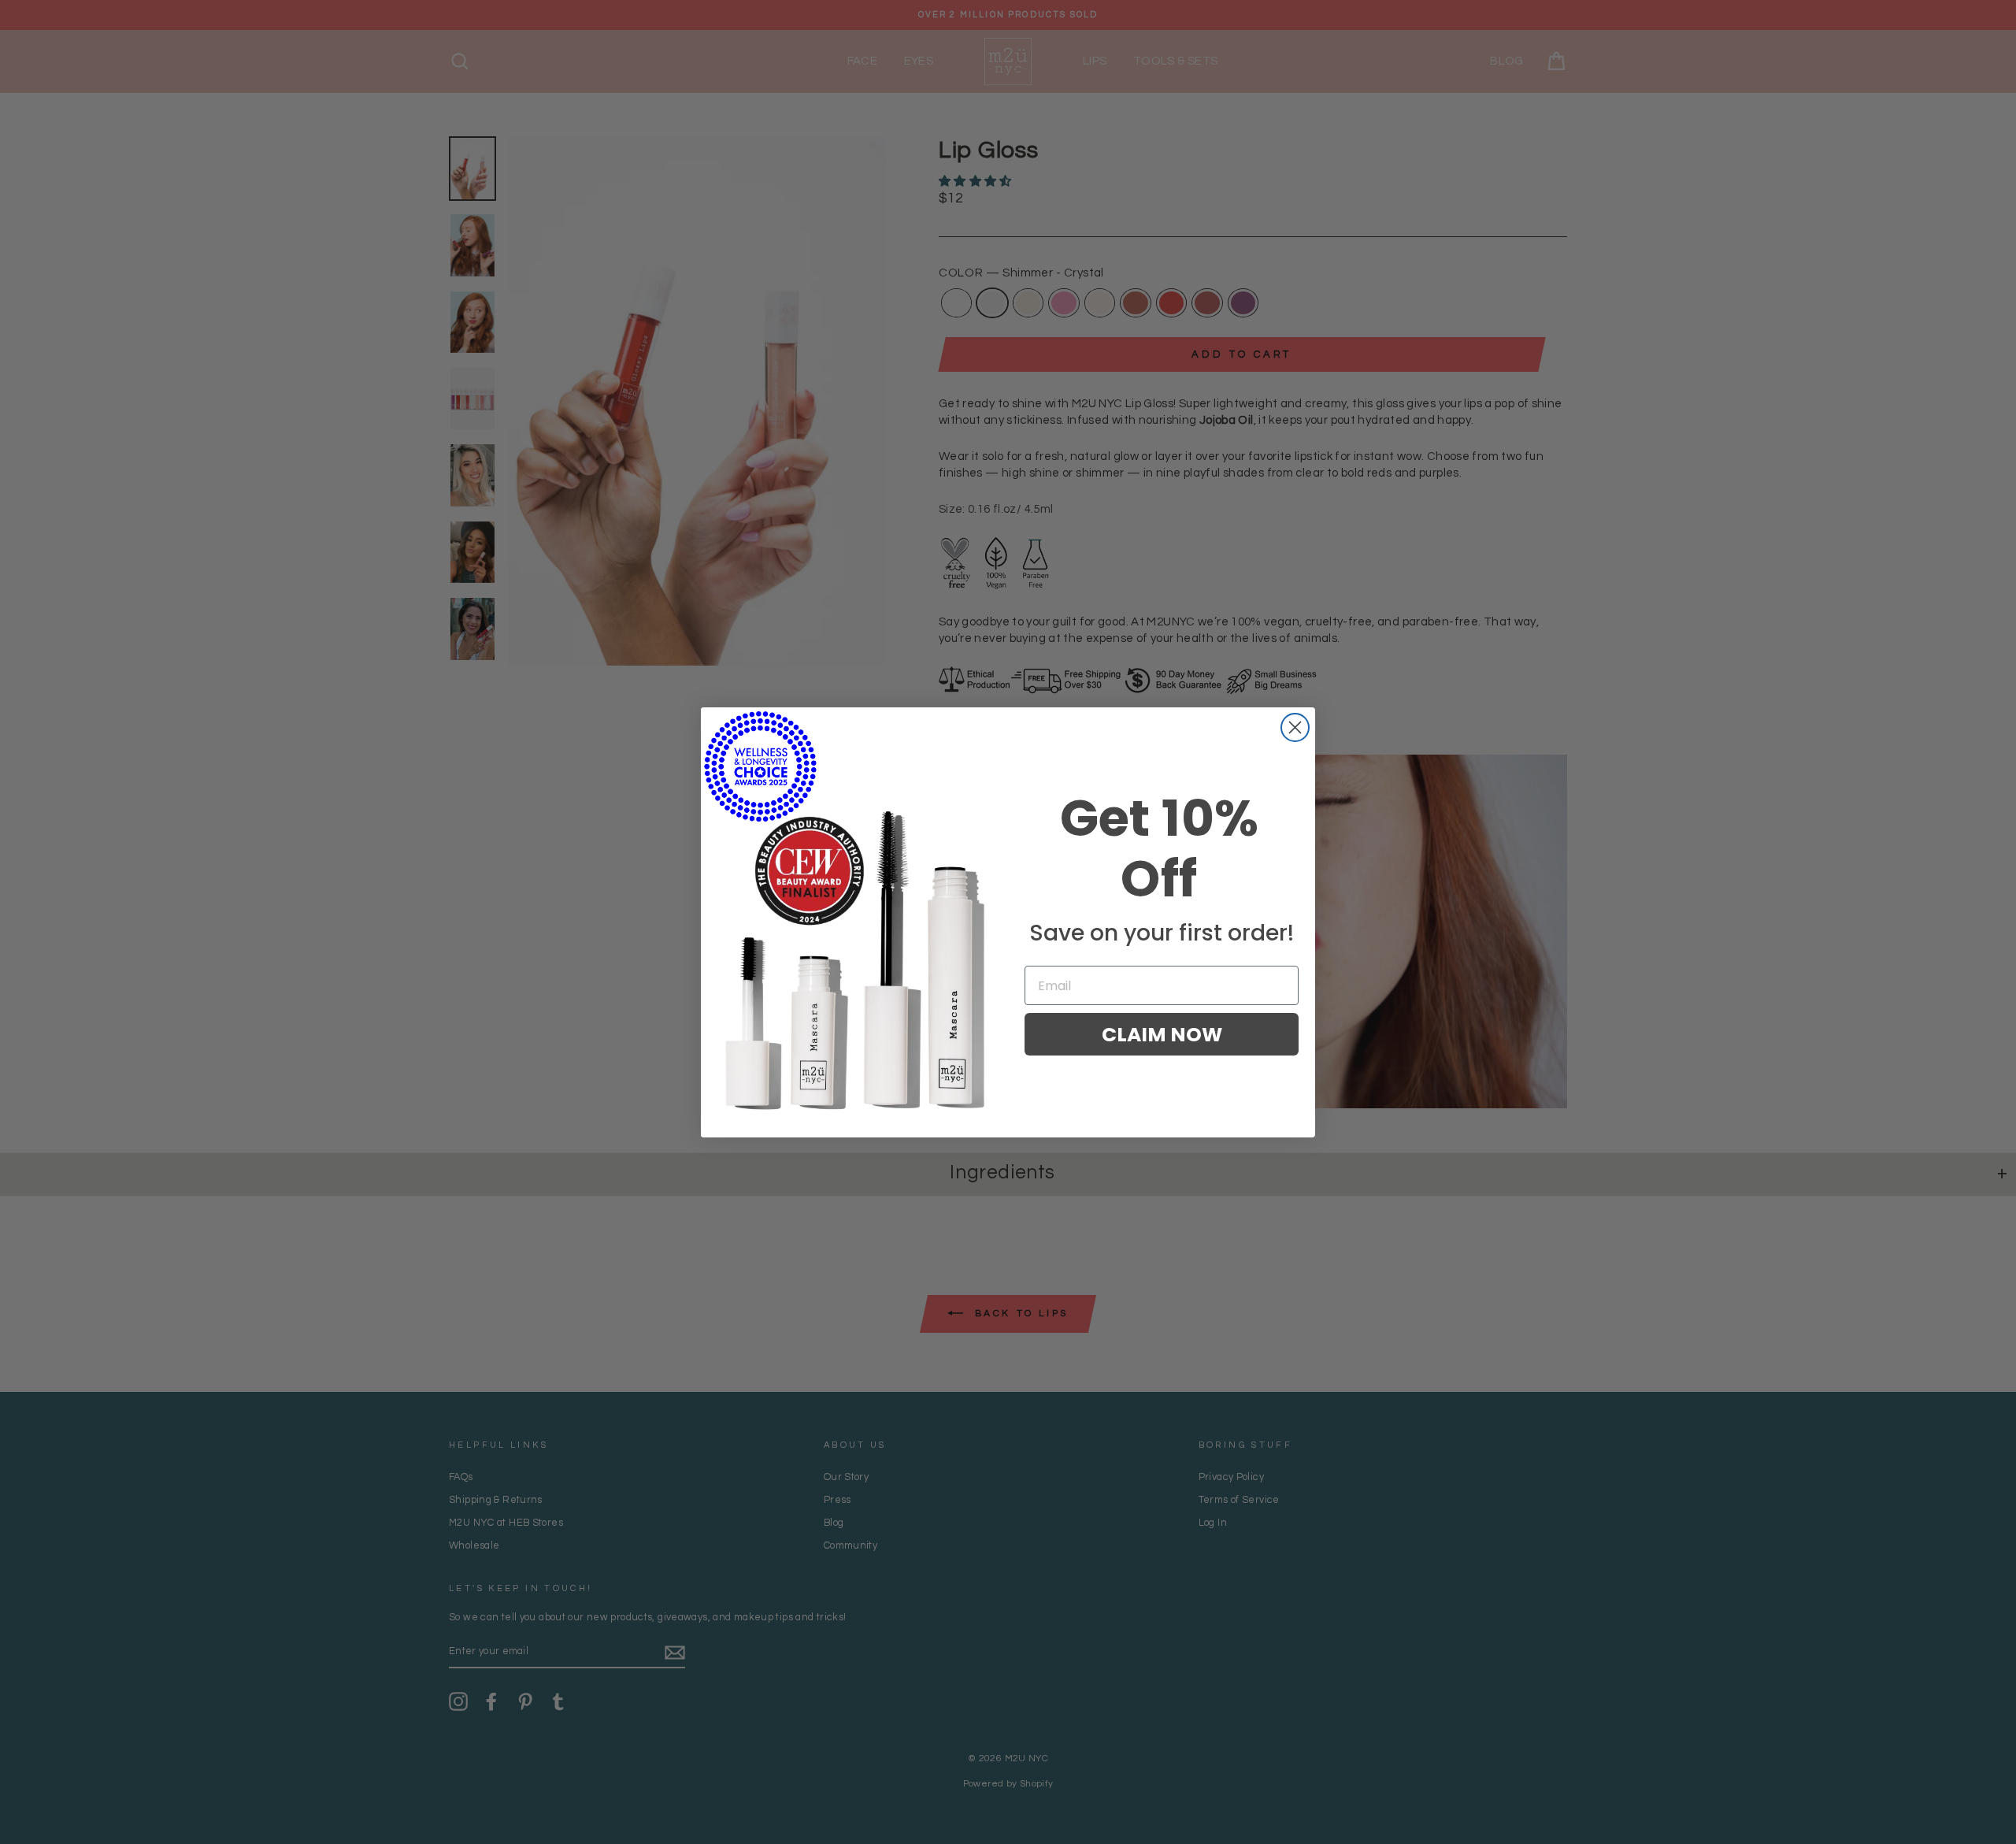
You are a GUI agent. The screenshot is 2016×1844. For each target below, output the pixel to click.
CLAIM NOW (1162, 1035)
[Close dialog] (1295, 727)
